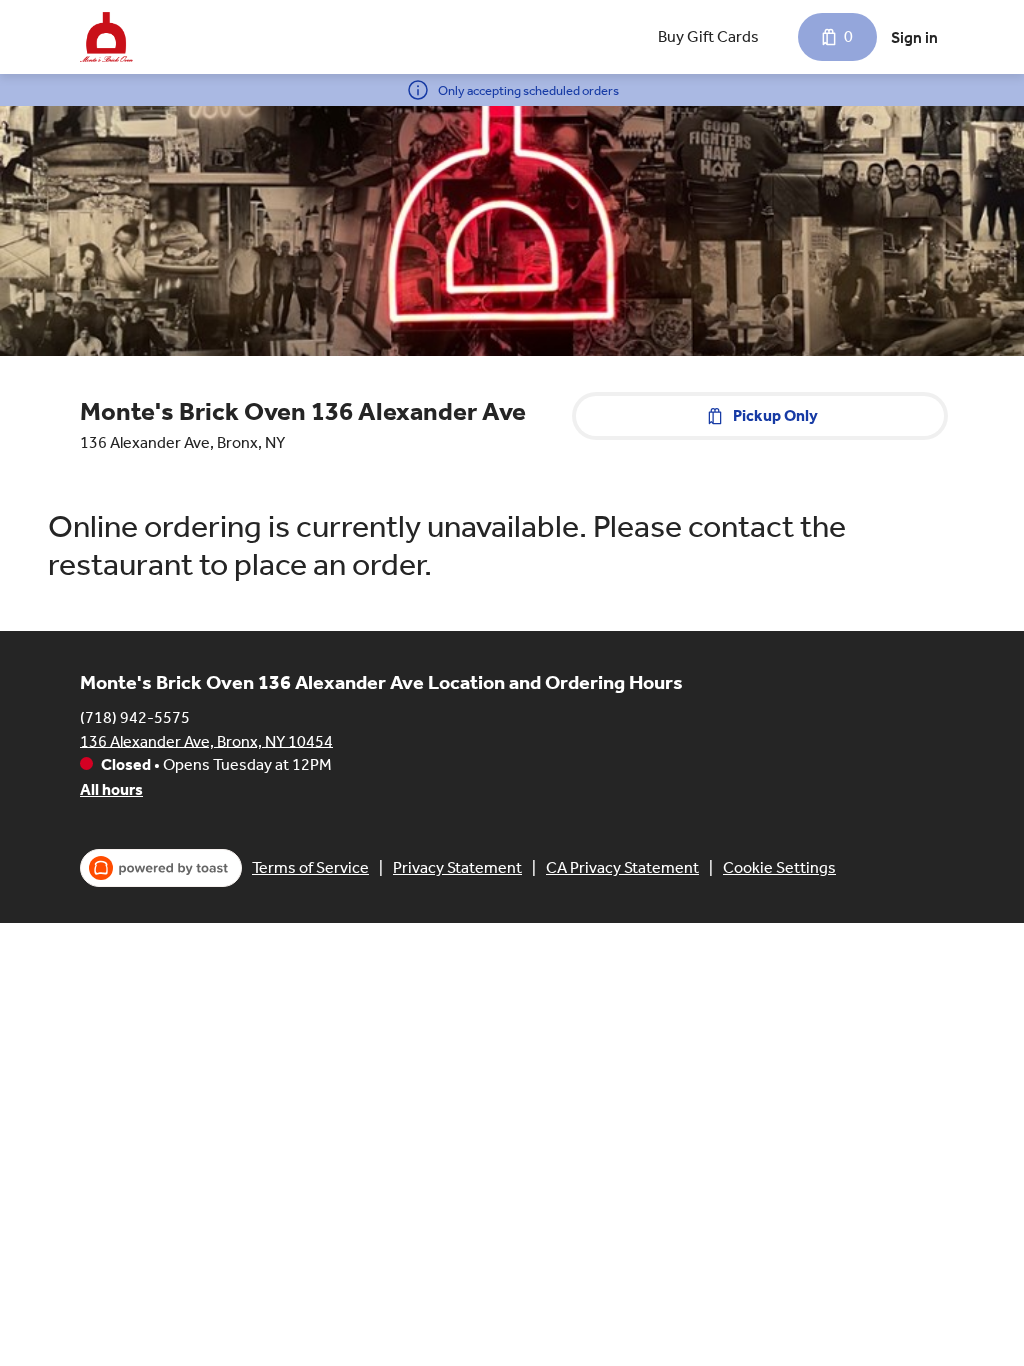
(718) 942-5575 (135, 716)
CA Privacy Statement (622, 867)
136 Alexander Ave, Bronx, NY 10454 (206, 740)
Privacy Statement (457, 867)
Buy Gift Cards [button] (708, 36)
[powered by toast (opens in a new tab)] (161, 868)
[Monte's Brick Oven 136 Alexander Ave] (106, 37)
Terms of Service (310, 867)
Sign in (914, 37)
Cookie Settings (779, 867)
